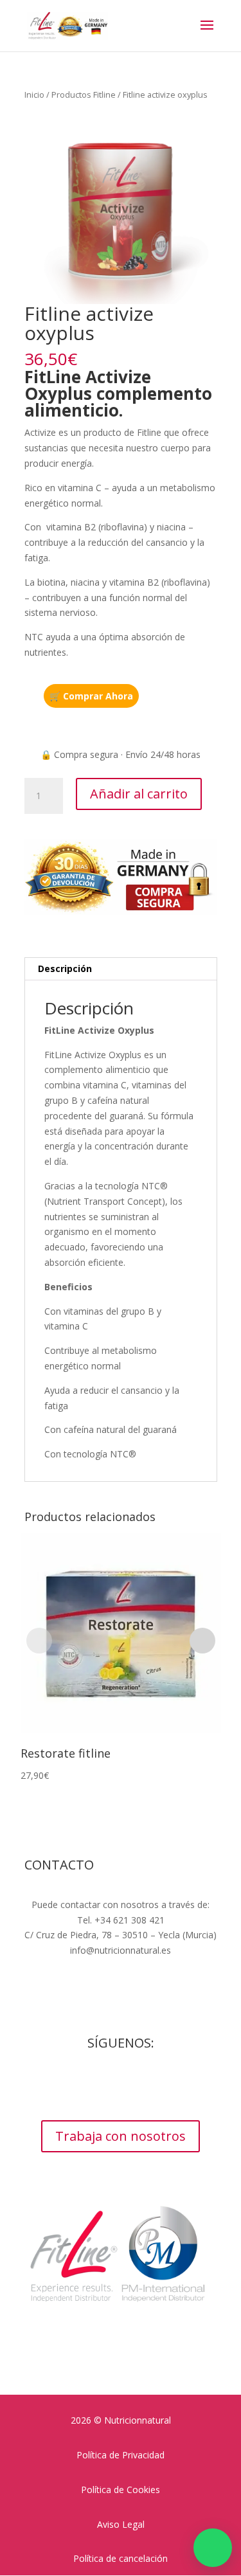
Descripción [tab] (65, 968)
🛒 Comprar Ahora (91, 696)
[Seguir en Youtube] (134, 2085)
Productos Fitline (84, 95)
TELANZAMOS (158, 2009)
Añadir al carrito (139, 794)
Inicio (34, 95)
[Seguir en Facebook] (82, 2085)
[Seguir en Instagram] (108, 2085)
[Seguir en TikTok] (159, 2085)
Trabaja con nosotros (121, 2136)
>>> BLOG (121, 1975)
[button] (213, 2548)
